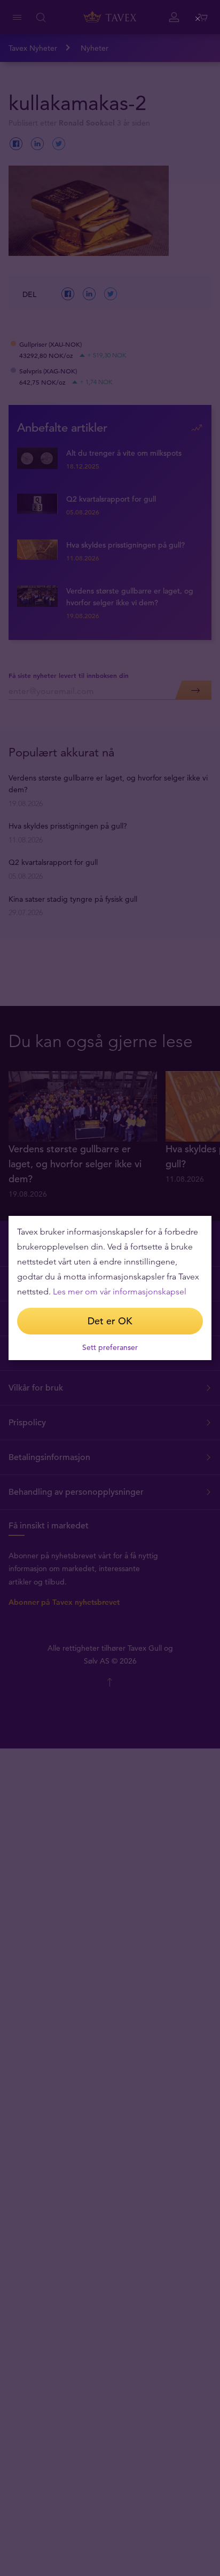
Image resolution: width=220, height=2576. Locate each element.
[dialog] (110, 1288)
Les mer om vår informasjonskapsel (120, 1291)
